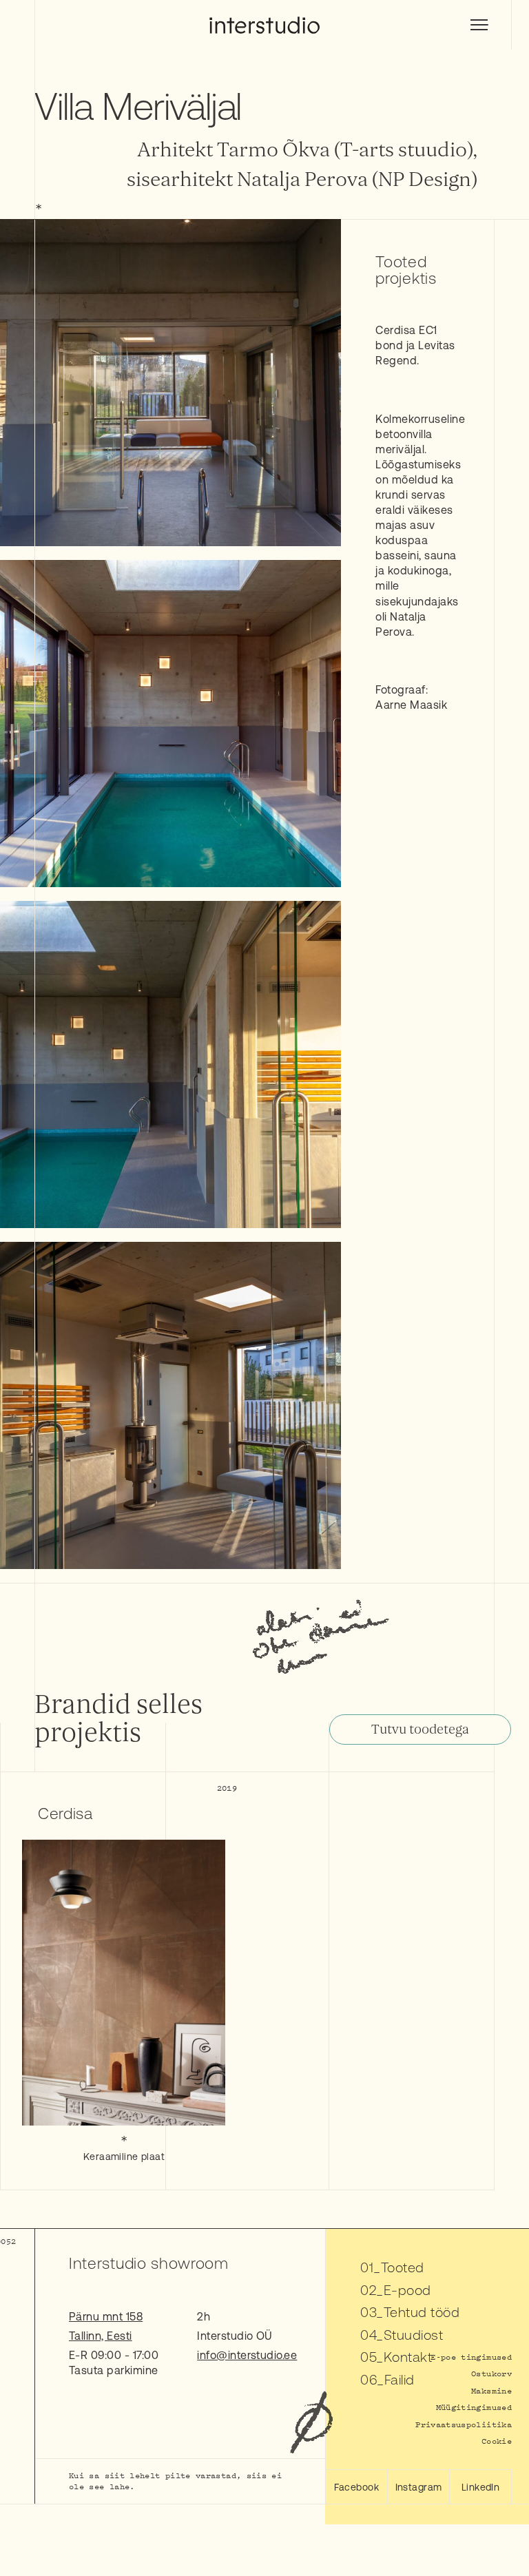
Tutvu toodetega (420, 1730)
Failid (400, 2379)
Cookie (497, 2441)
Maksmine (491, 2390)
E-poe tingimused (471, 2357)
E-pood (407, 2290)
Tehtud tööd (422, 2312)
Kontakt (408, 2357)
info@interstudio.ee (247, 2355)
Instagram (419, 2487)
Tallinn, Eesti (101, 2336)
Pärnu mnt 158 (106, 2316)
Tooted (403, 2267)
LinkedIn (481, 2487)
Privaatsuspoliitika (464, 2424)
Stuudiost (413, 2335)
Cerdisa (65, 1814)
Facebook (356, 2487)
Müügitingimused (474, 2407)
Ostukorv (491, 2373)
